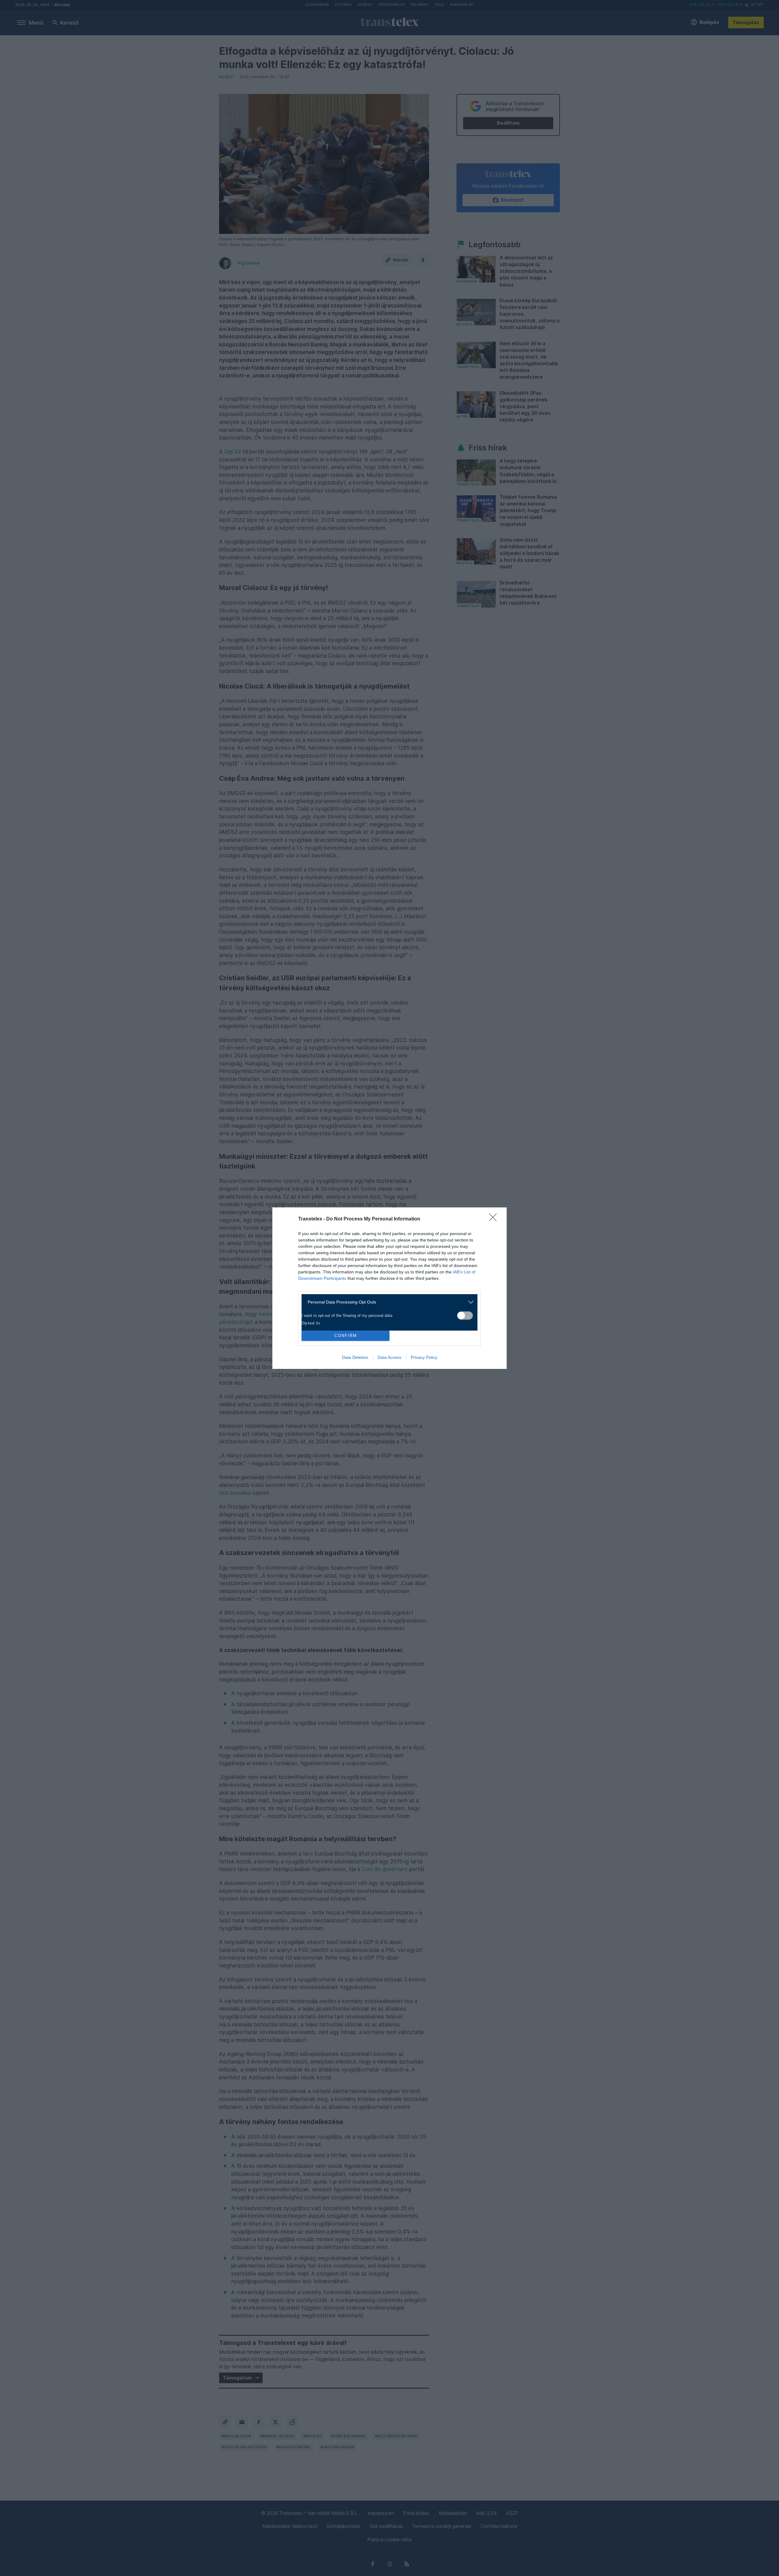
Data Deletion (355, 1357)
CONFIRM (346, 1336)
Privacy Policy (424, 1357)
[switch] (465, 1316)
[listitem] (387, 1302)
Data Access (389, 1357)
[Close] (495, 1219)
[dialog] (389, 1288)
